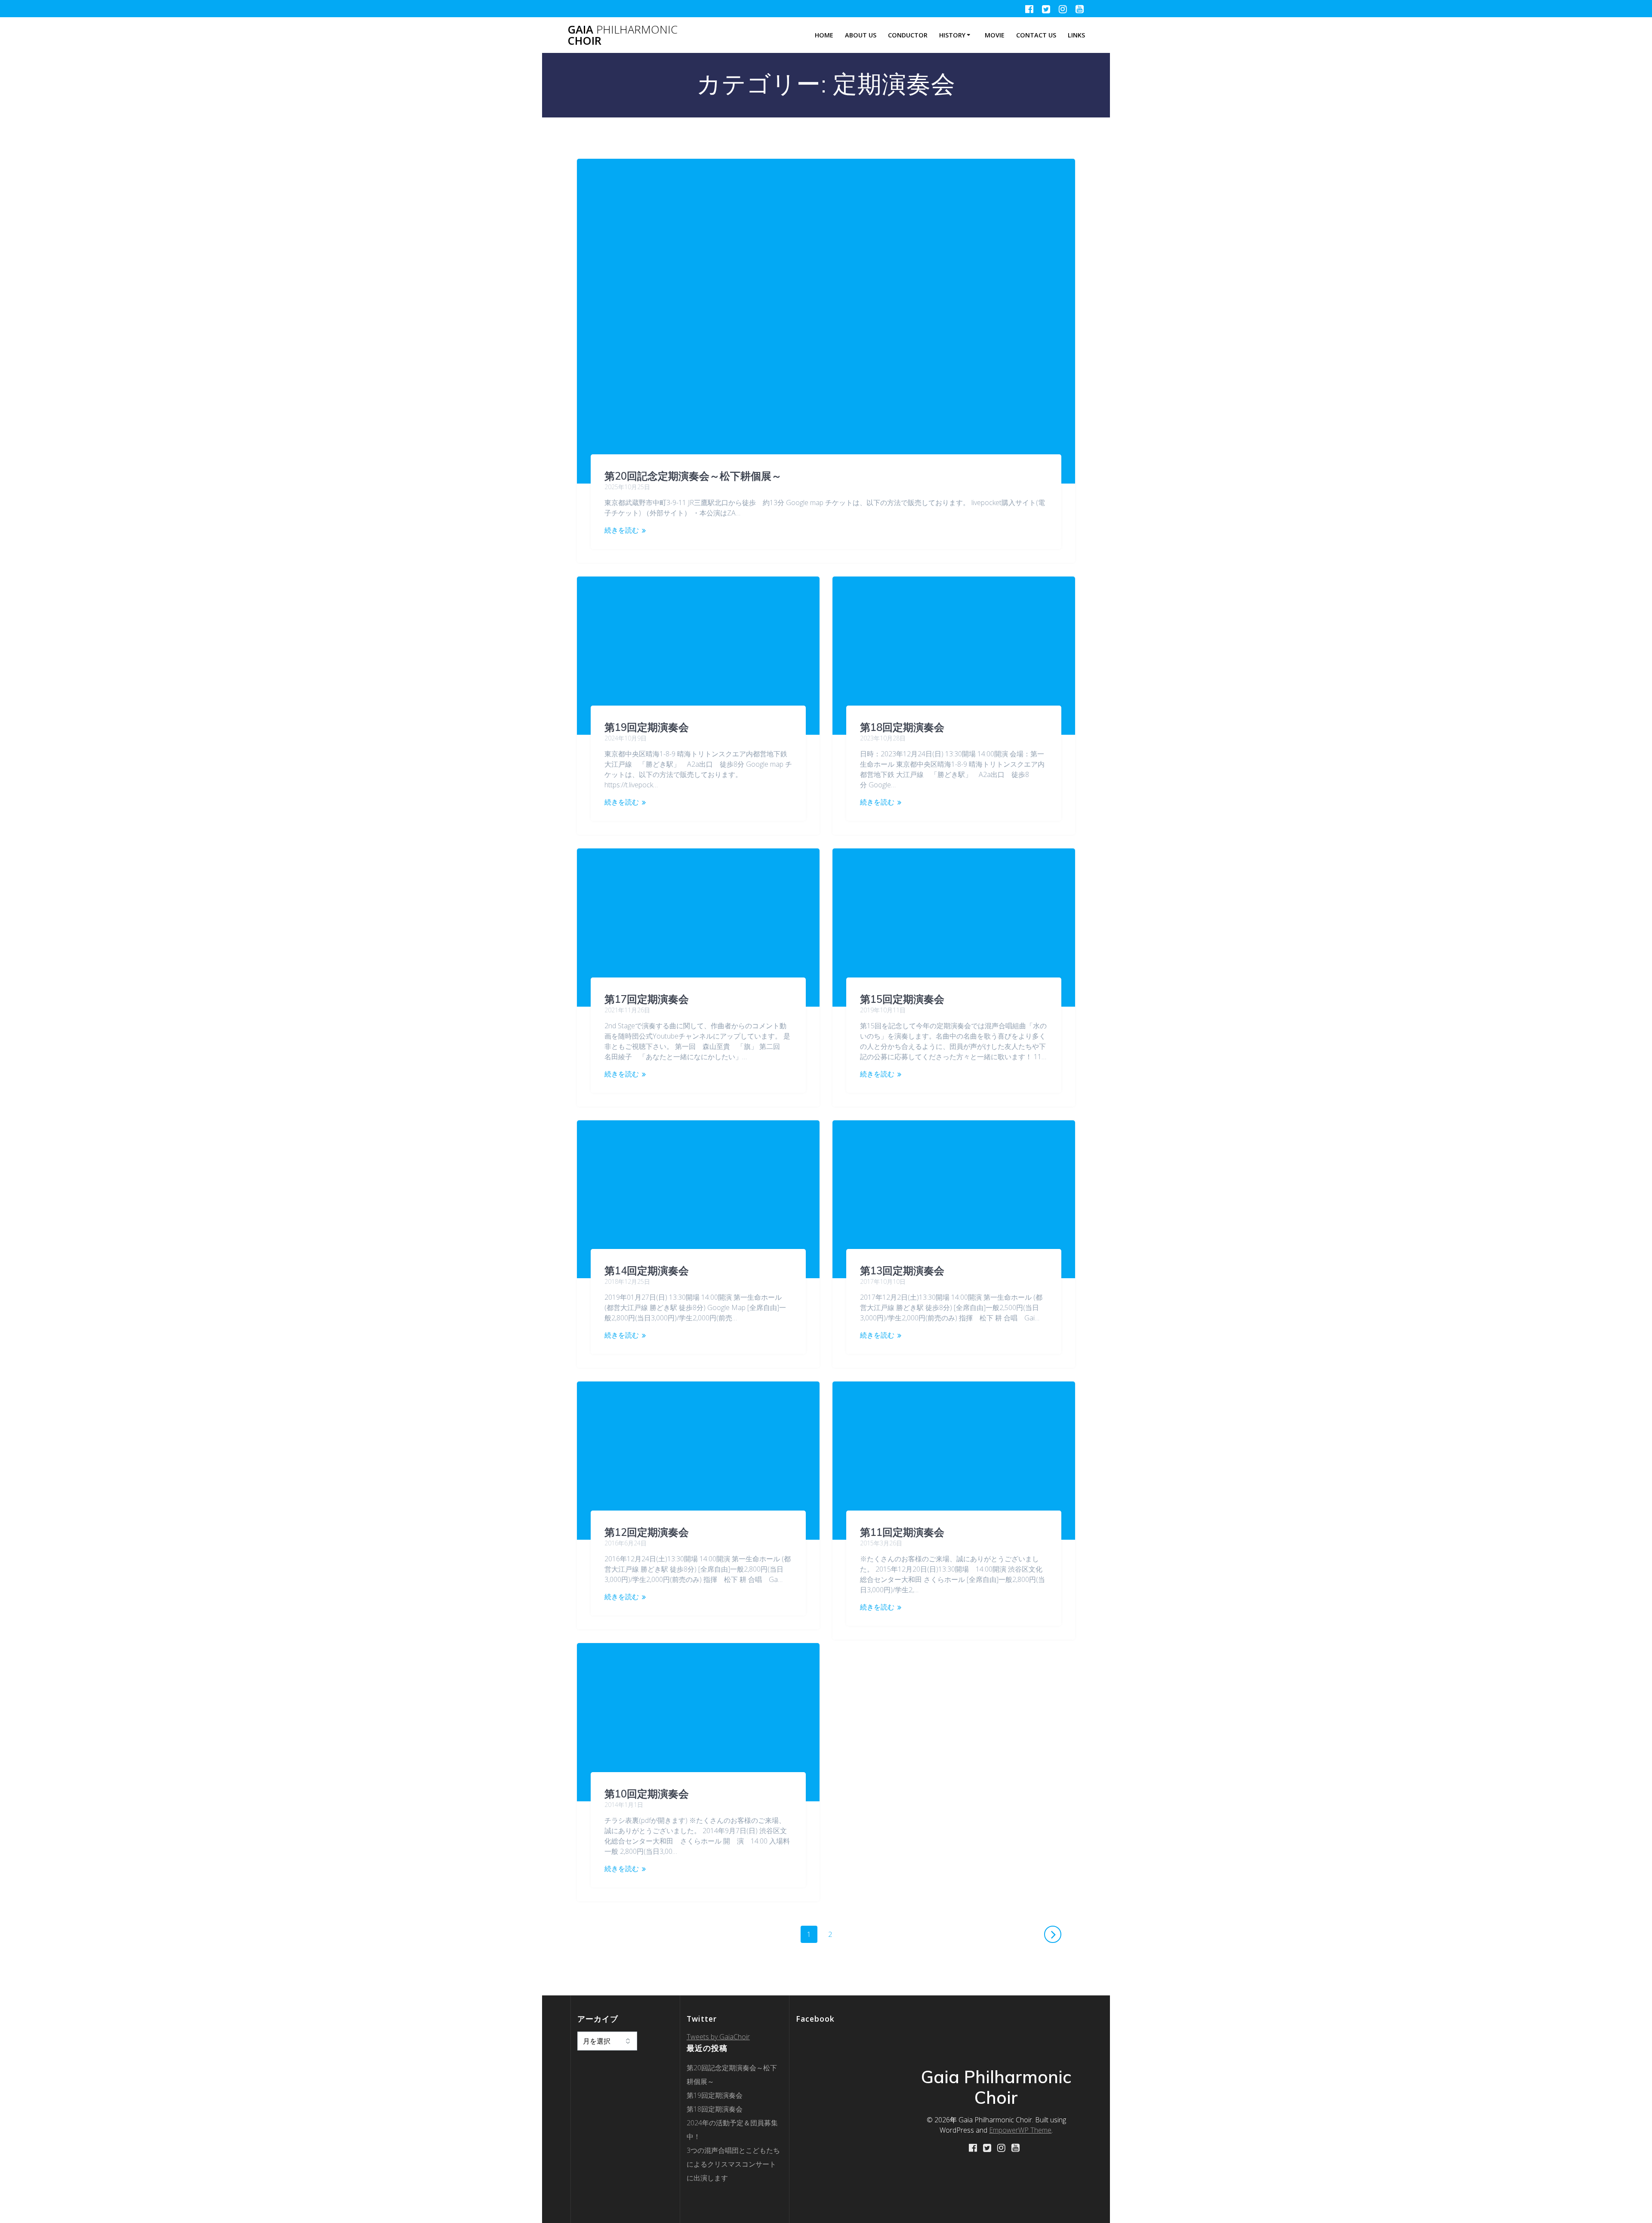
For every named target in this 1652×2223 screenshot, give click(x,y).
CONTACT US (1036, 35)
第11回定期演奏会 (902, 1532)
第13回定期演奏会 (902, 1270)
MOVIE (995, 35)
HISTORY (952, 35)
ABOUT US (861, 35)
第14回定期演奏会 (647, 1270)
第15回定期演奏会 (902, 999)
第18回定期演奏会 (902, 727)
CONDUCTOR (908, 35)
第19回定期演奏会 (647, 727)
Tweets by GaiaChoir (718, 2037)
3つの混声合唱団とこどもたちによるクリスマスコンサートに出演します (733, 2164)
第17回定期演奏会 (647, 999)
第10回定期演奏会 (647, 1794)
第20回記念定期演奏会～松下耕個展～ (693, 476)
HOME (824, 35)
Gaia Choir (623, 35)
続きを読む (622, 530)
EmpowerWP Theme (1020, 2130)
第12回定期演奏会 (647, 1532)
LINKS (1076, 35)
